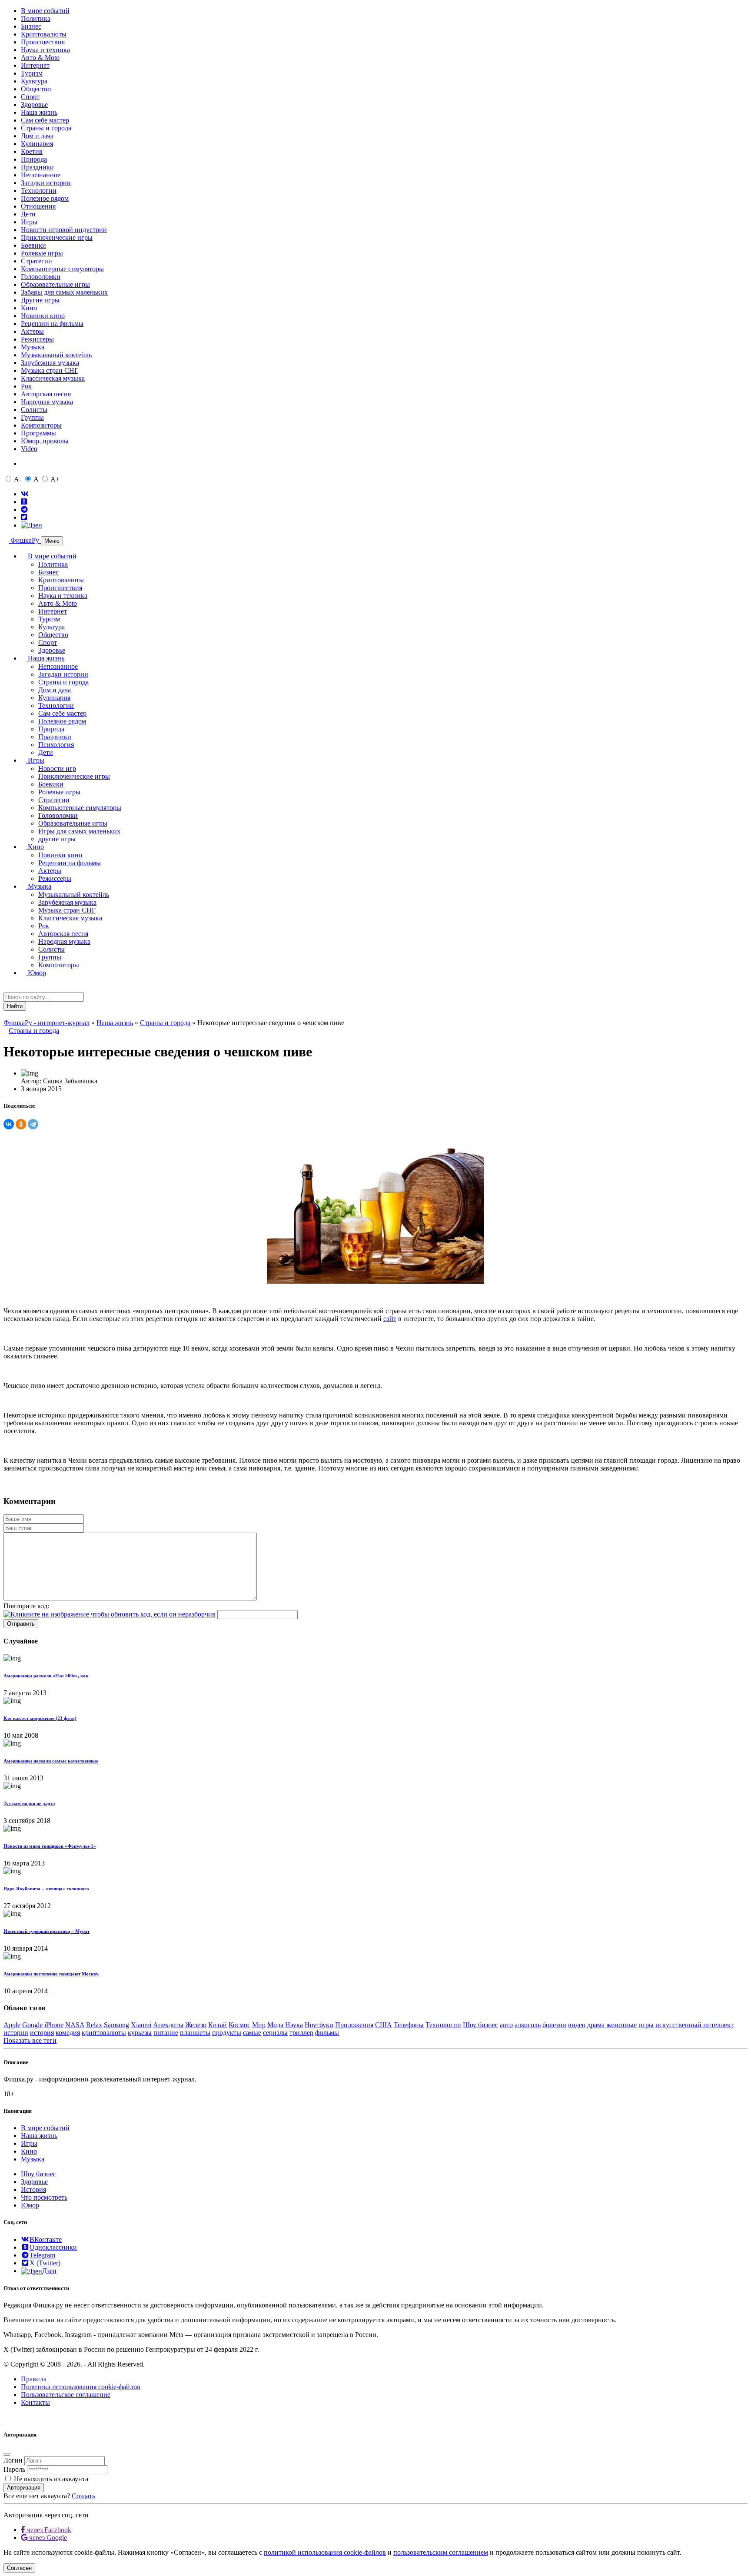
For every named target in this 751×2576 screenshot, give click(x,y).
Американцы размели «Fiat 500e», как (46, 1676)
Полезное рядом (45, 198)
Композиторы (41, 425)
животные (621, 2025)
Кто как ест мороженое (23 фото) (40, 1718)
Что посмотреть (44, 2197)
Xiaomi (141, 2025)
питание (166, 2033)
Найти (15, 1006)
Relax (94, 2025)
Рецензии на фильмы (52, 324)
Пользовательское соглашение (66, 2395)
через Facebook (48, 2530)
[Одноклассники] (21, 1124)
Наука (294, 2025)
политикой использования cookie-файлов (325, 2552)
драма (596, 2025)
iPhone (54, 2025)
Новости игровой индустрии (64, 230)
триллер (301, 2033)
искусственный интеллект (695, 2025)
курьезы (140, 2033)
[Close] (7, 2454)
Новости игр (57, 768)
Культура (34, 81)
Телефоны (409, 2025)
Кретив (32, 151)
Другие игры (40, 300)
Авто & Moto (40, 58)
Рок (26, 386)
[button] (6, 1014)
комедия (68, 2033)
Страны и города (46, 128)
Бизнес (31, 26)
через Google (47, 2538)
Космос (239, 2025)
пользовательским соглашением (441, 2552)
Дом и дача (37, 136)
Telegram (42, 2255)
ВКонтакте (46, 2239)
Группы (32, 417)
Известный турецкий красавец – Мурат (47, 1931)
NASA (75, 2025)
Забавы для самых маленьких (64, 292)
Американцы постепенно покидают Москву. (52, 1974)
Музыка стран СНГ (50, 370)
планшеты (195, 2033)
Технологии (39, 191)
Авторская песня (46, 394)
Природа (34, 159)
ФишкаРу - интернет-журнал (47, 1023)
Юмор (36, 973)
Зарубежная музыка (50, 363)
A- (18, 479)
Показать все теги (30, 2040)
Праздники (37, 167)
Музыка (33, 347)
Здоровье (34, 105)
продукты (227, 2033)
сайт (390, 1319)
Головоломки (41, 277)
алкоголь (528, 2025)
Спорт (30, 97)
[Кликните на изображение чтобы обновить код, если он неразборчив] (110, 1614)
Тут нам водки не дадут (29, 1803)
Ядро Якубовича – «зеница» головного (46, 1889)
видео (577, 2025)
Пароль (14, 2469)
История (33, 2189)
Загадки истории (46, 183)
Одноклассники (53, 2247)
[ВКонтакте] (9, 1124)
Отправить (21, 1624)
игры (646, 2025)
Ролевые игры (42, 253)
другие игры (57, 839)
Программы (38, 433)
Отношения (38, 206)
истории (16, 2033)
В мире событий (45, 11)
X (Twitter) (45, 2263)
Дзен (49, 2271)
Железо (196, 2025)
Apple (12, 2025)
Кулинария (37, 144)
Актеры (32, 331)
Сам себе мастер (45, 120)
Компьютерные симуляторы (62, 269)
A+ (55, 479)
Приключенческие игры (57, 237)
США (384, 2025)
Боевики (33, 245)
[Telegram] (33, 1124)
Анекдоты (168, 2025)
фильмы (327, 2033)
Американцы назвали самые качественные (51, 1761)
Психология (56, 745)
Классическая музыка (53, 378)
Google (32, 2025)
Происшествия (43, 42)
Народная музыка (47, 402)
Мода (275, 2025)
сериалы (275, 2033)
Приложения (354, 2025)
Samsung (116, 2025)
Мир (259, 2025)
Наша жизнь (39, 112)
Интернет (35, 65)
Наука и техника (45, 50)
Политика (36, 18)
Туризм (32, 73)
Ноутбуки (319, 2025)
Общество (36, 89)
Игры (29, 222)
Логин (13, 2460)
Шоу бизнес (480, 2025)
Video (29, 449)
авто (506, 2025)
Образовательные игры (55, 284)
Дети (28, 214)
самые (252, 2033)
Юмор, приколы (45, 441)
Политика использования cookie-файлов (81, 2387)
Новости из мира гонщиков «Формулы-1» (50, 1846)
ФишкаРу (25, 540)
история (42, 2033)
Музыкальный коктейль (56, 355)
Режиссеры (37, 339)
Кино (29, 308)
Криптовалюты (44, 34)
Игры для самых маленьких (79, 831)
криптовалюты (104, 2033)
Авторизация (24, 2488)
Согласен (19, 2568)
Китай (218, 2025)
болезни (554, 2025)
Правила (34, 2379)
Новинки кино (43, 316)
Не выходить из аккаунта (51, 2479)
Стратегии (37, 261)
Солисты (34, 410)
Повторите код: (26, 1606)
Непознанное (41, 175)
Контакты (35, 2402)
